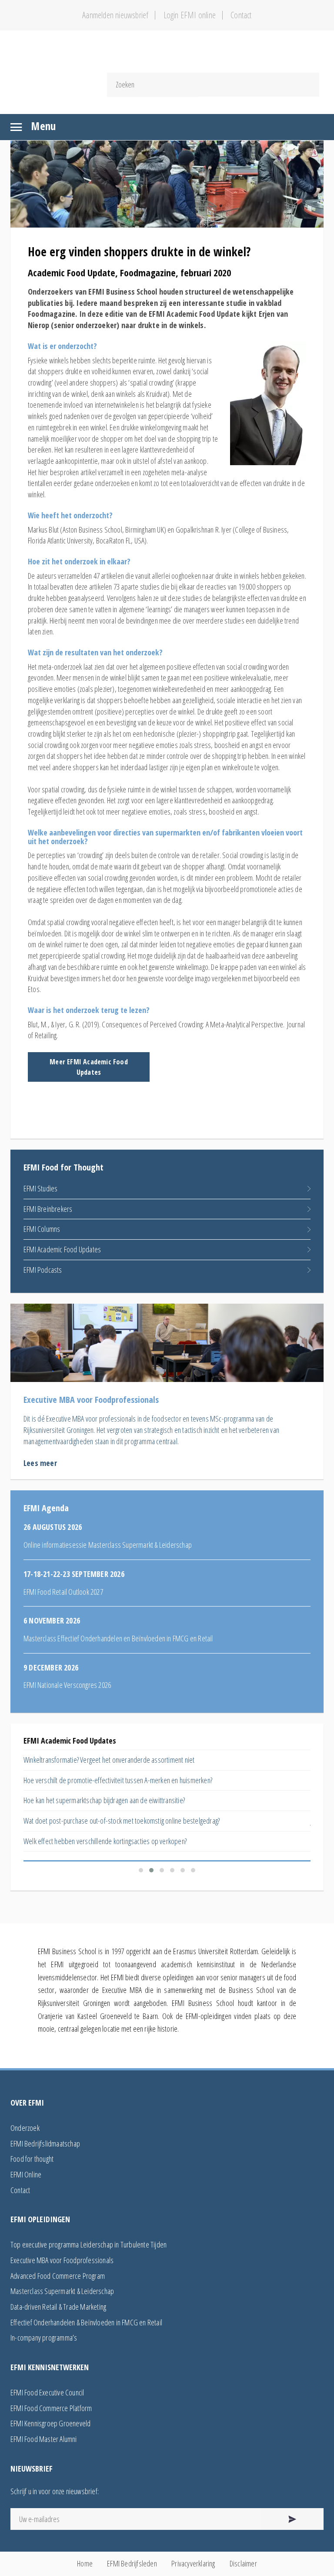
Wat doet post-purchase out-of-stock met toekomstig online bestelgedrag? (122, 1821)
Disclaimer (243, 2563)
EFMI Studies (40, 1188)
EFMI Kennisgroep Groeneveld (50, 2423)
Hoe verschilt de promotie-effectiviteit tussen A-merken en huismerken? (118, 1780)
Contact (241, 15)
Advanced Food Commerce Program (58, 2276)
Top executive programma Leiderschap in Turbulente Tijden (89, 2244)
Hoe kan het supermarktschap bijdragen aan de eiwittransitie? (104, 1800)
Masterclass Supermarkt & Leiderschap (62, 2291)
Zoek (258, 85)
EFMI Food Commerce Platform (51, 2408)
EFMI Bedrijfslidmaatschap (45, 2143)
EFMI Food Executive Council (47, 2392)
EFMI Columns (42, 1229)
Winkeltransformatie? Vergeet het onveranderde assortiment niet (109, 1760)
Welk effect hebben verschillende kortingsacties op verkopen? (105, 1841)
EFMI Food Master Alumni (44, 2439)
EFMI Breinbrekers (48, 1209)
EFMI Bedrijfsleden (132, 2563)
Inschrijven (292, 2519)
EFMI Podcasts (43, 1270)
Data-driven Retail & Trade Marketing (58, 2307)
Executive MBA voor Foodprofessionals (62, 2260)
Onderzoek (25, 2128)
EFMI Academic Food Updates (62, 1249)
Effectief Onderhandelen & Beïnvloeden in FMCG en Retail (86, 2322)
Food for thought (32, 2159)
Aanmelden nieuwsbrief (115, 15)
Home (85, 2563)
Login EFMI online (190, 15)
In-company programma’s (44, 2338)
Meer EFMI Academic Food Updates (89, 1067)
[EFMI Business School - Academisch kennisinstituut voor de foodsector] (167, 57)
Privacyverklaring (193, 2563)
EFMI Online (26, 2174)
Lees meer (40, 1463)
